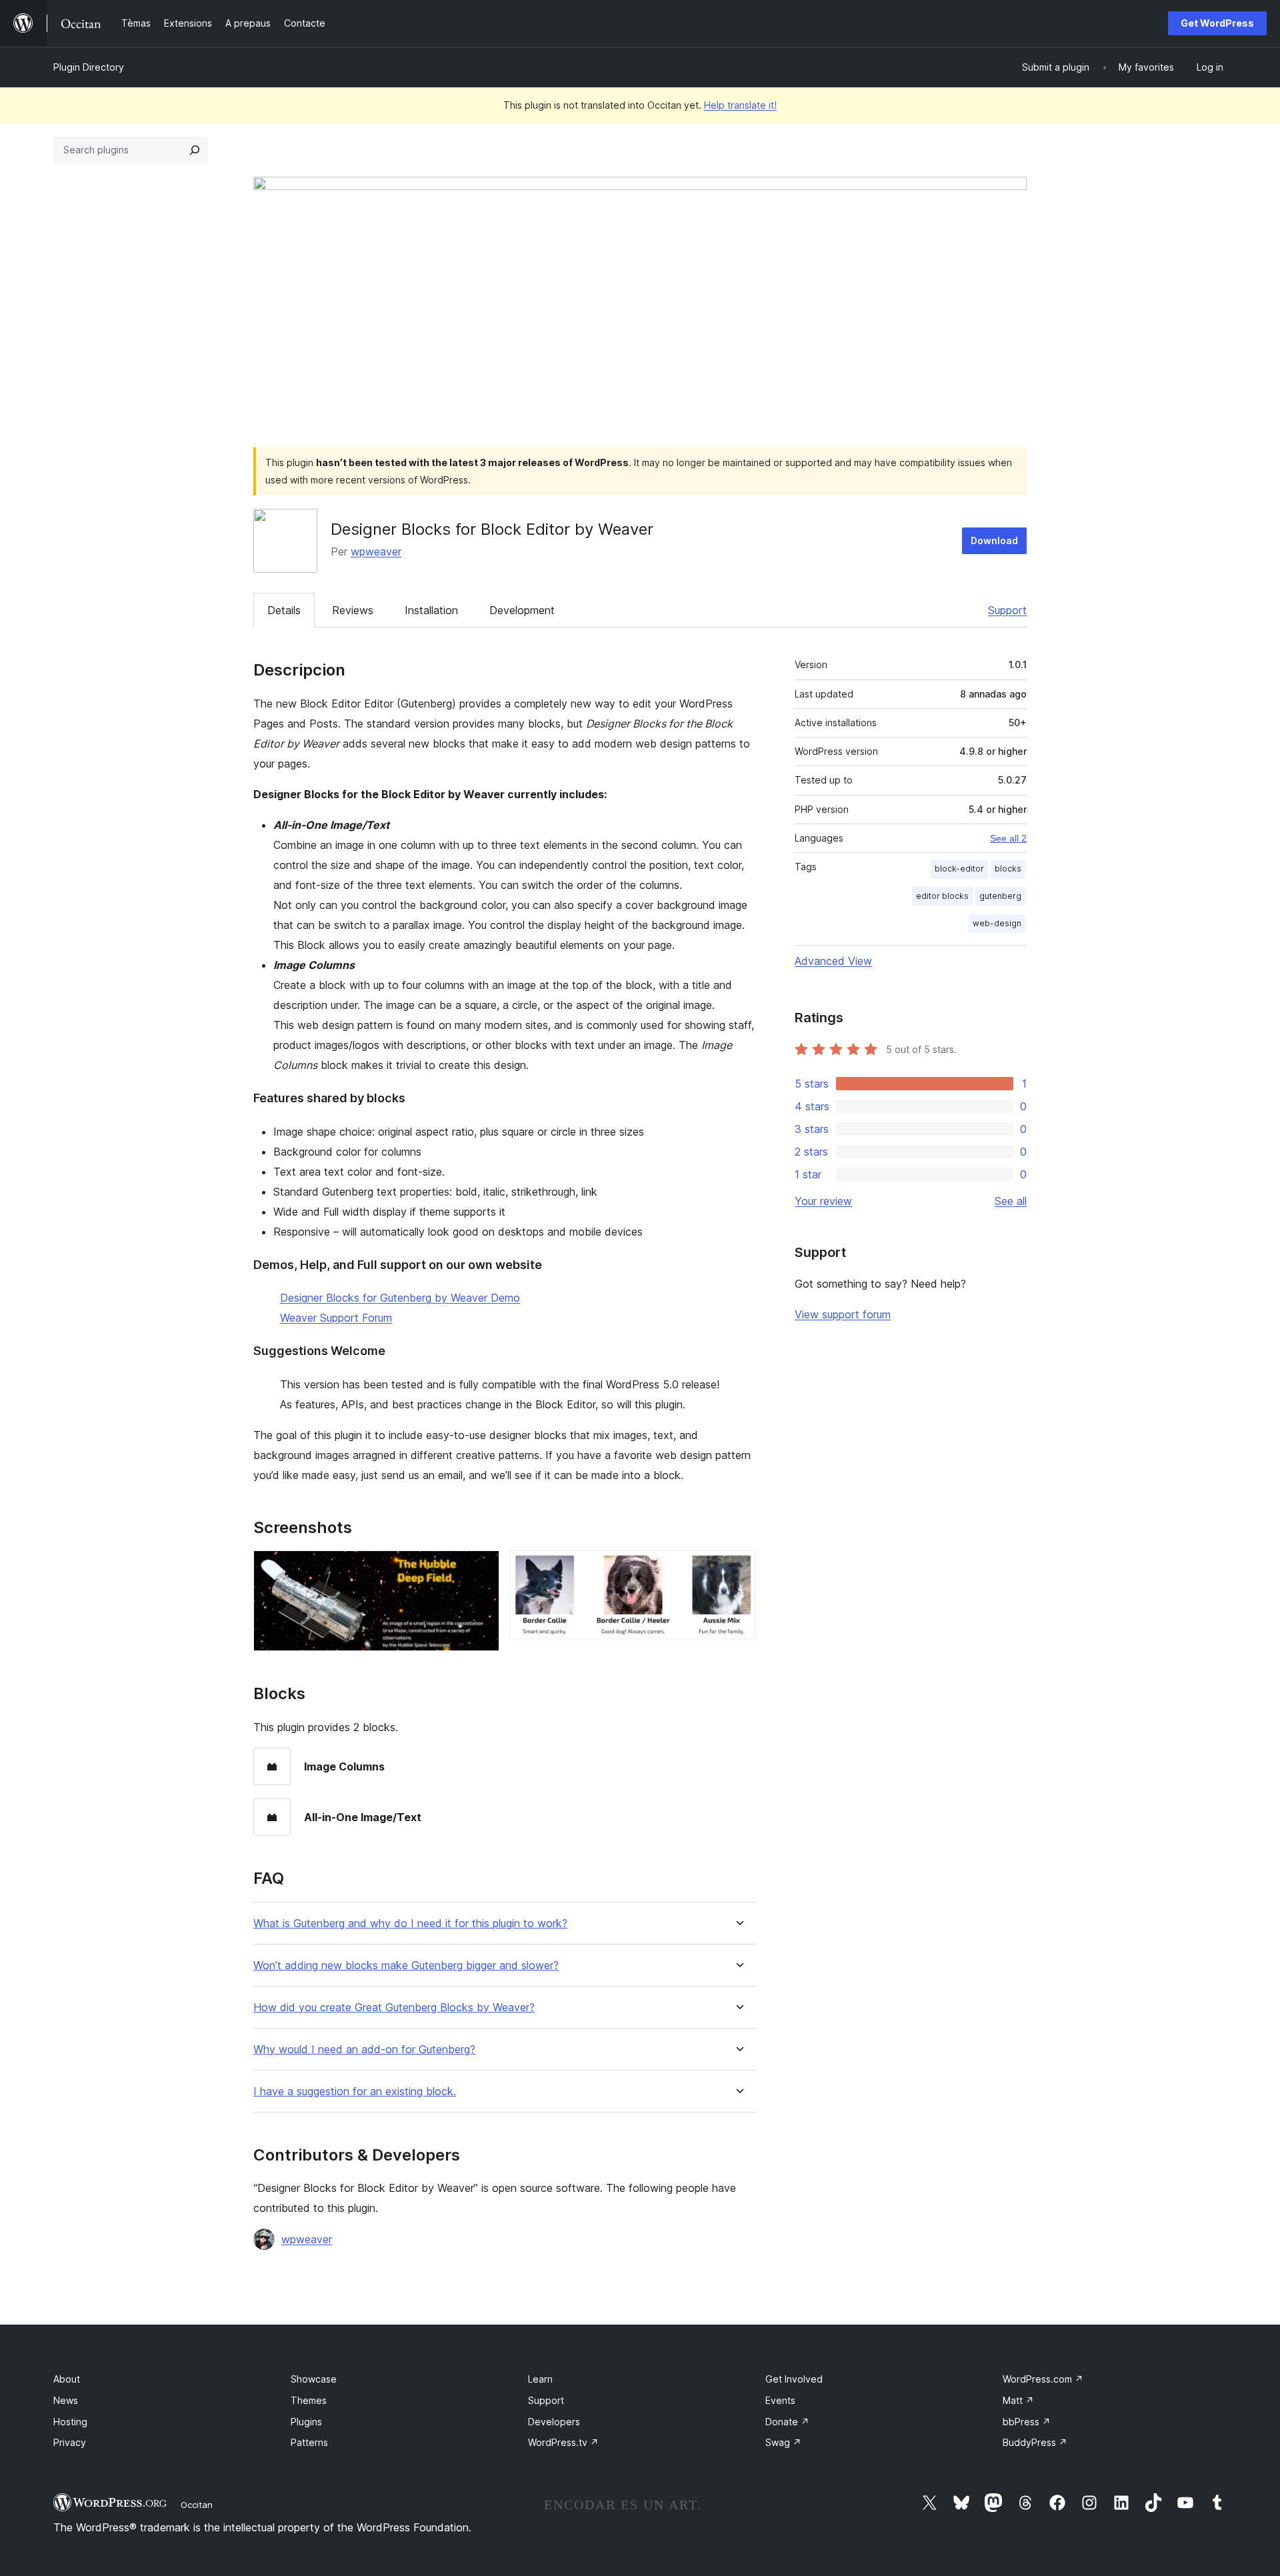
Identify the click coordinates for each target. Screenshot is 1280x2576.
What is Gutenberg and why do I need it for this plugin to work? (410, 1923)
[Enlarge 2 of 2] (738, 1568)
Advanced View (833, 961)
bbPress (1027, 2422)
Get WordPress (1217, 23)
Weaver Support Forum (336, 1318)
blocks (1008, 869)
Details (284, 610)
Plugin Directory (89, 67)
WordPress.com (1043, 2379)
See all (1011, 1201)
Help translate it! (740, 105)
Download (994, 540)
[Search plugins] (195, 150)
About (67, 2379)
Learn (540, 2379)
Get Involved (794, 2379)
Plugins (306, 2422)
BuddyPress (1035, 2442)
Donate (787, 2422)
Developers (554, 2422)
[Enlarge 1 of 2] (481, 1568)
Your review (823, 1201)
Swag (783, 2442)
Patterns (309, 2442)
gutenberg (1000, 896)
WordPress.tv (563, 2442)
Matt (1018, 2400)
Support (1007, 610)
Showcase (314, 2379)
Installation (431, 610)
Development (522, 610)
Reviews (353, 610)
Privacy (70, 2442)
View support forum (843, 1314)
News (66, 2400)
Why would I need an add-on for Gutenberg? (364, 2050)
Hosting (70, 2422)
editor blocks (942, 896)
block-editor (959, 869)
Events (780, 2400)
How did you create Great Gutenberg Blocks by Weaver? (394, 2008)
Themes (309, 2400)
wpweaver (376, 551)
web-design (997, 923)
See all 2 (1008, 838)
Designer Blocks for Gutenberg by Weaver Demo (400, 1298)
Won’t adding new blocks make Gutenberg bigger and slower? (406, 1966)
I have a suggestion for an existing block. (355, 2092)
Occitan (197, 2505)
